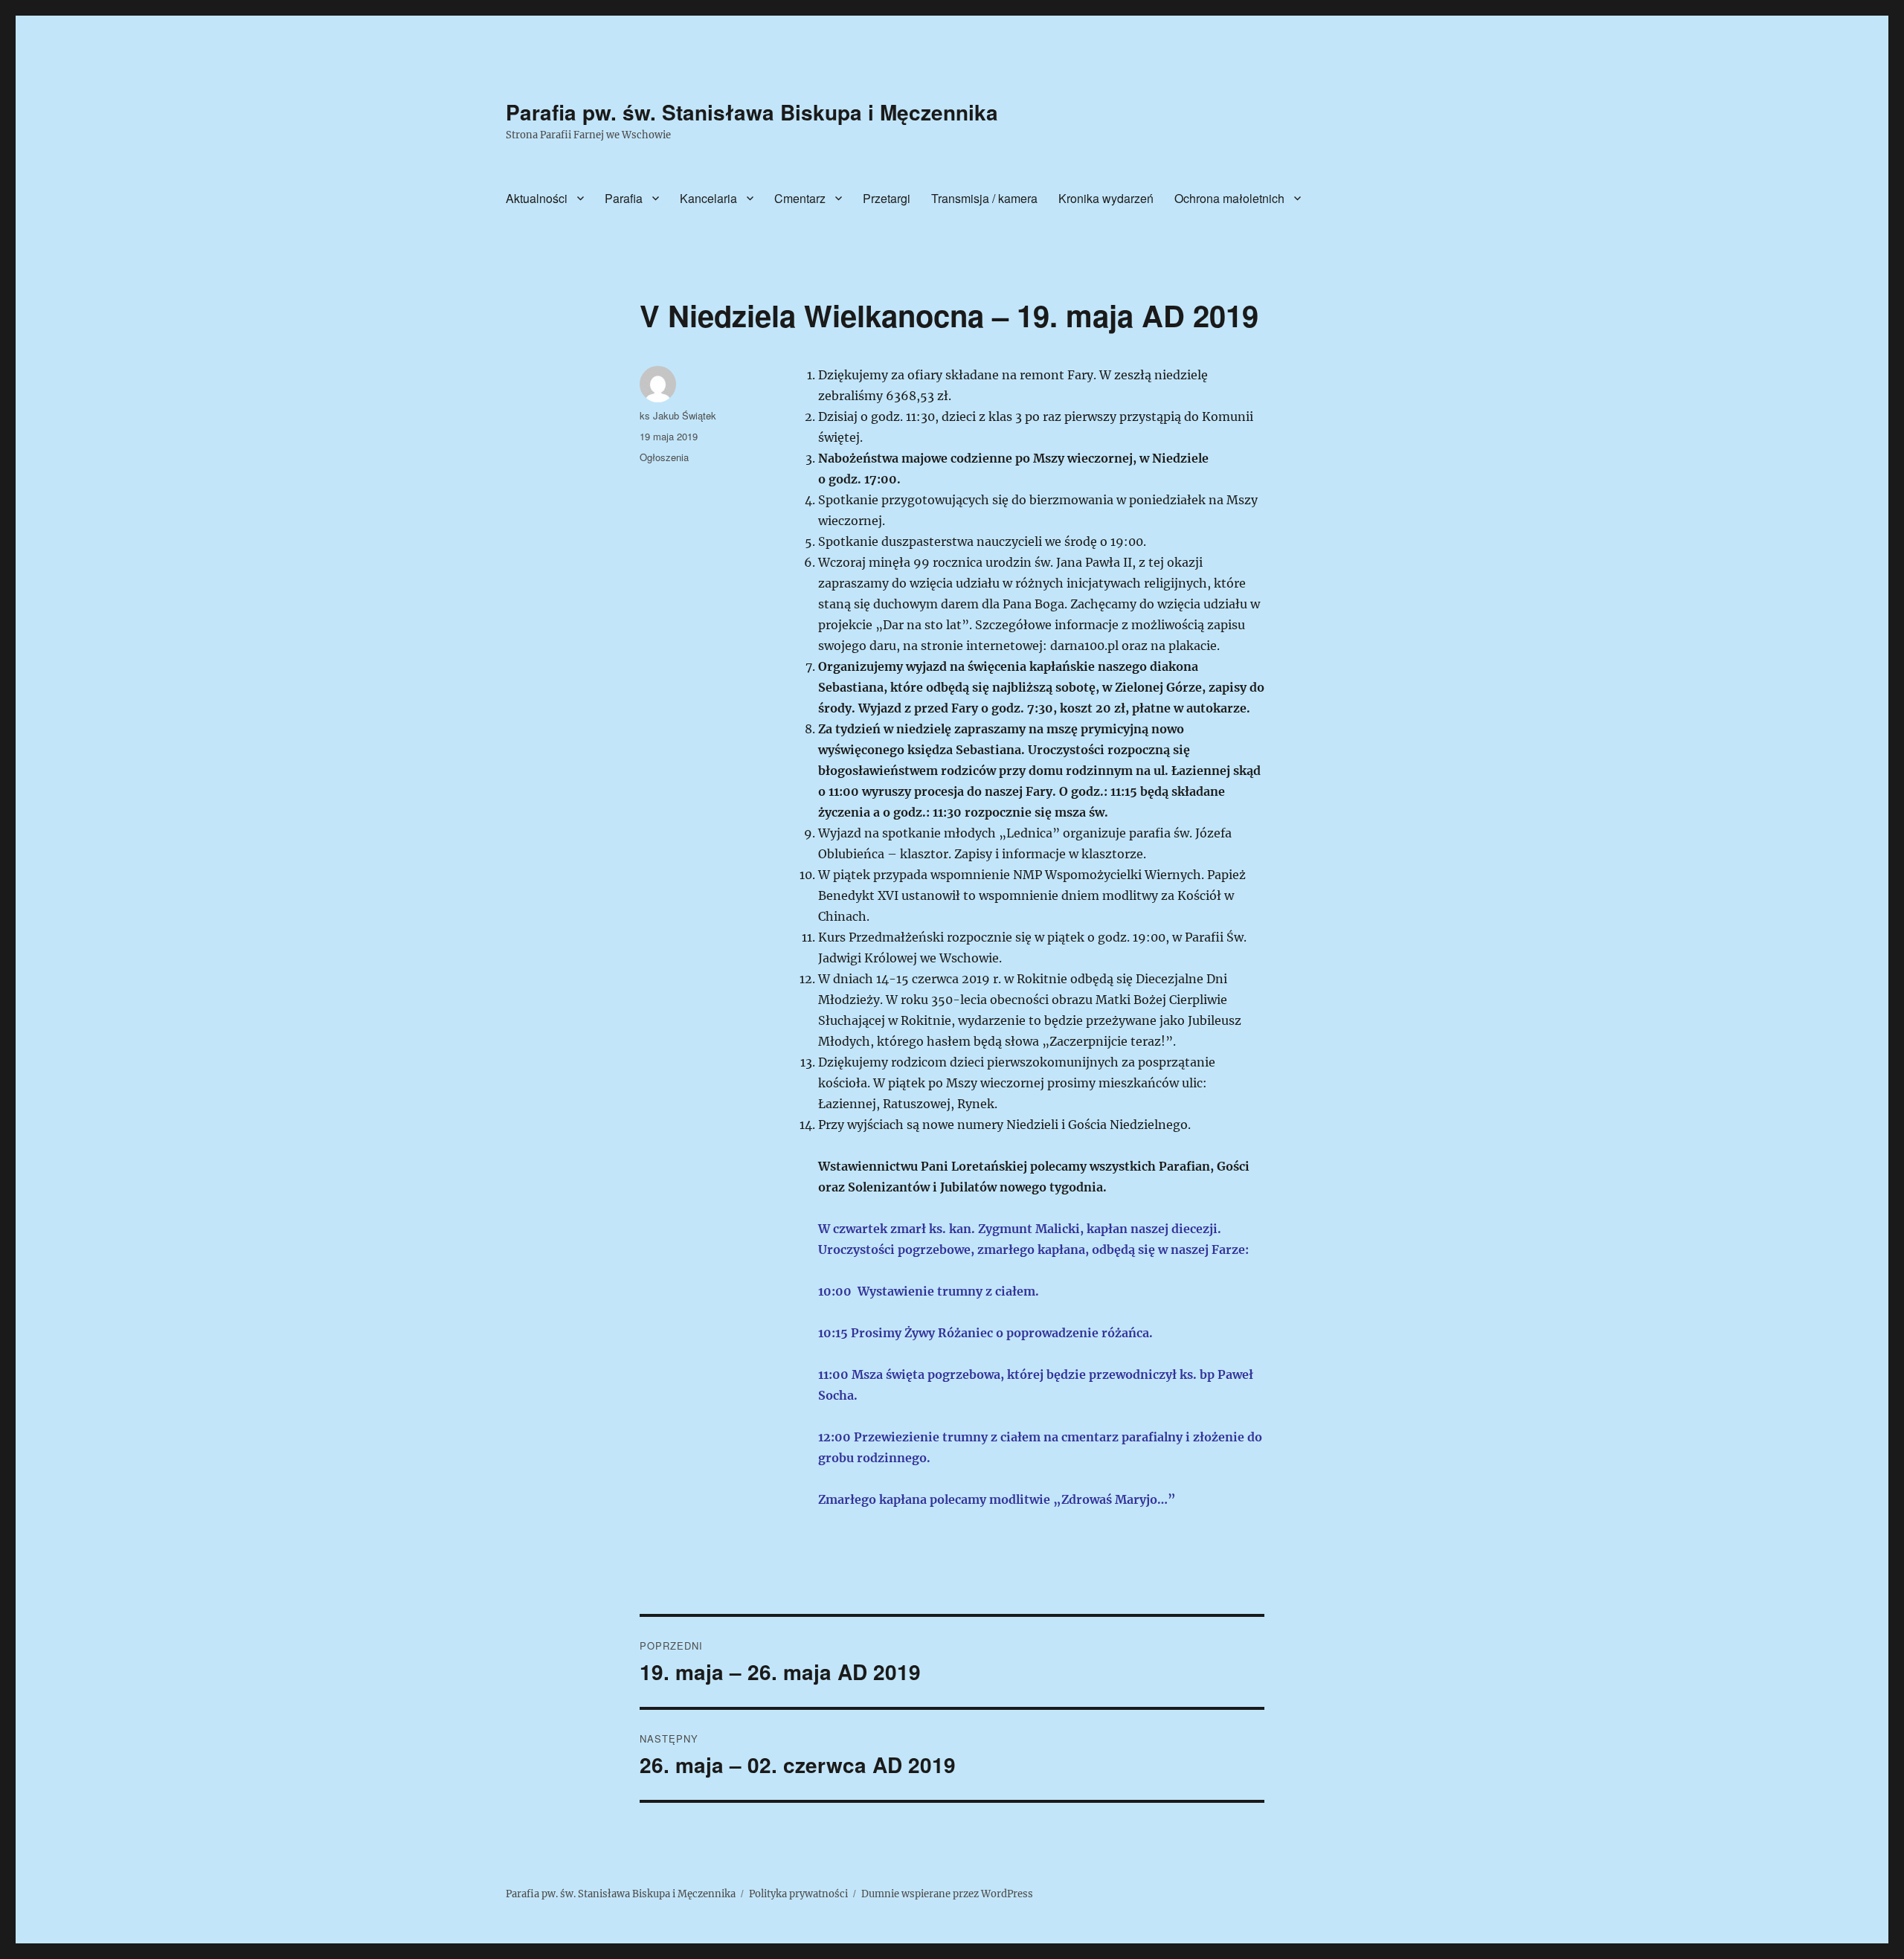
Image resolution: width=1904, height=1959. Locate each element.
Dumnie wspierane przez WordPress (947, 1894)
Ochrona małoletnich (1229, 198)
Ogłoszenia (664, 457)
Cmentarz (800, 198)
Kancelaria (708, 198)
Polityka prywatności (798, 1894)
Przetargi (887, 198)
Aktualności (537, 198)
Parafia (624, 198)
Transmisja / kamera (984, 198)
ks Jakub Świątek (678, 415)
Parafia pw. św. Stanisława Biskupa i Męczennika (752, 112)
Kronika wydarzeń (1106, 198)
